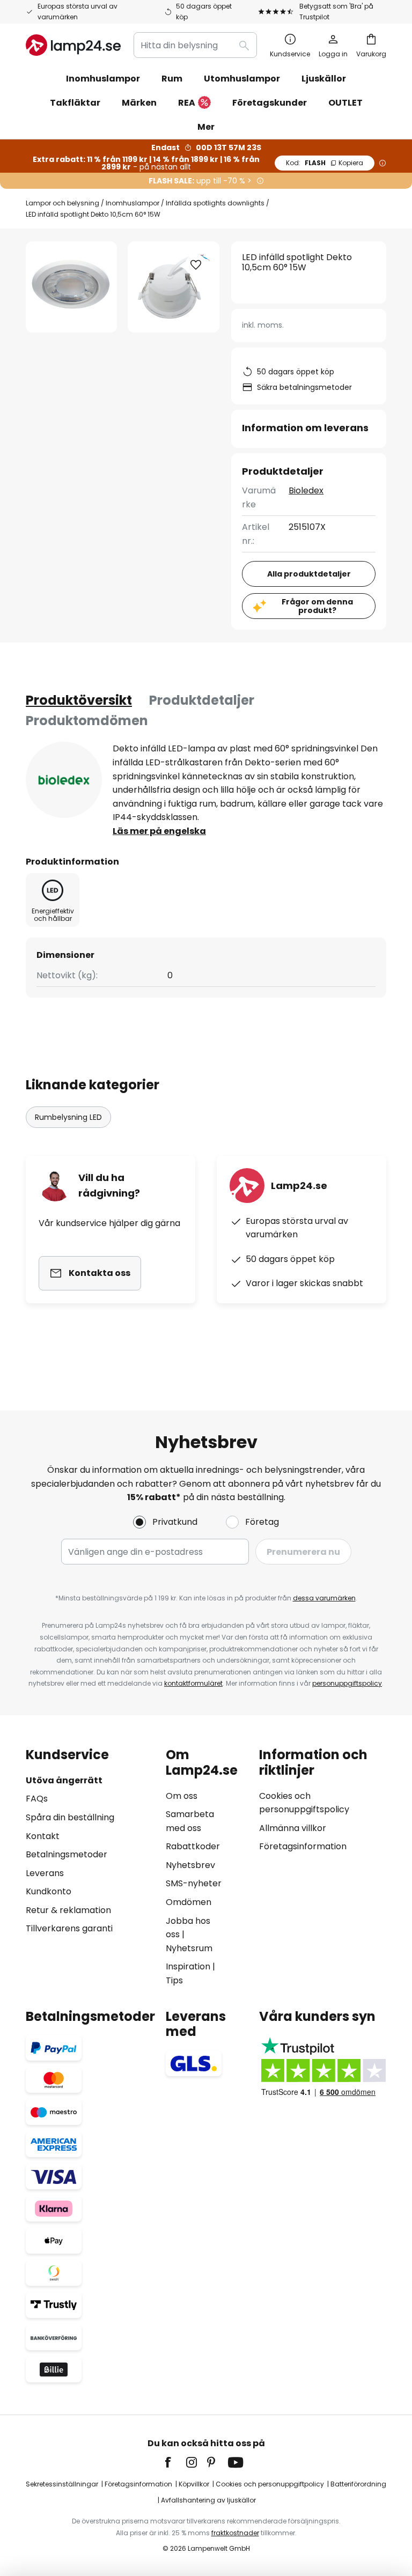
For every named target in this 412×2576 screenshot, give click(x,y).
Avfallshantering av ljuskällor (208, 2500)
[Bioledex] (64, 780)
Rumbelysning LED (68, 1117)
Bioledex (306, 490)
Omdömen (189, 1902)
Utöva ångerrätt (64, 1780)
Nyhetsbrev (190, 1865)
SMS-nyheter (194, 1883)
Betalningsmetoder (67, 1854)
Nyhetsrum (189, 1948)
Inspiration (188, 1966)
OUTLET (345, 103)
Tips (174, 1980)
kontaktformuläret (193, 1683)
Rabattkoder (193, 1846)
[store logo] (73, 45)
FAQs (37, 1799)
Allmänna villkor (293, 1828)
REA (187, 103)
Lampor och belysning (62, 203)
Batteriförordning (358, 2484)
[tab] (79, 700)
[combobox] (195, 45)
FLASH (325, 163)
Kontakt (43, 1836)
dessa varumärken (324, 1598)
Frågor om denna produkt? (317, 606)
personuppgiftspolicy (347, 1683)
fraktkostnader (235, 2533)
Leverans (45, 1873)
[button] (196, 265)
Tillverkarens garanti (69, 1928)
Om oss (182, 1796)
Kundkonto (49, 1891)
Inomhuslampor (133, 203)
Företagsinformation (303, 1846)
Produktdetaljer (202, 700)
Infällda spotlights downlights (215, 203)
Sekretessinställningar (62, 2484)
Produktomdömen (87, 721)
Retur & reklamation (68, 1910)
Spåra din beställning (70, 1817)
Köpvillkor (194, 2484)
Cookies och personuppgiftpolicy (270, 2484)
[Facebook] (175, 2462)
